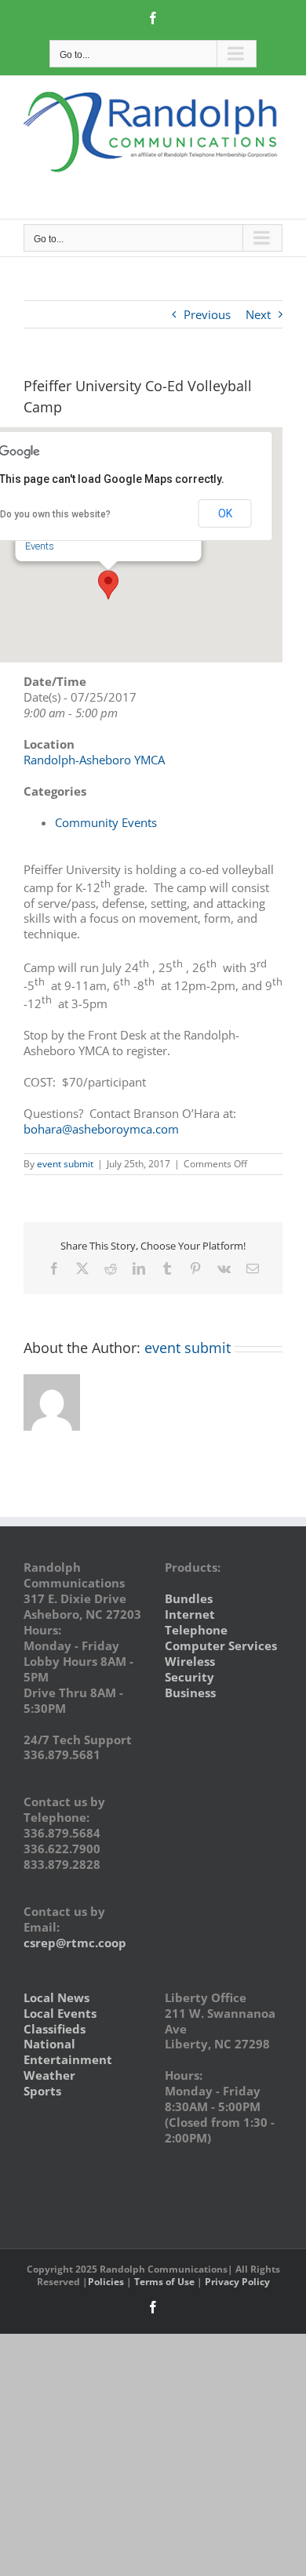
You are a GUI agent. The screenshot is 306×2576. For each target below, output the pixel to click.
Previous (207, 314)
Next (258, 314)
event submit (65, 1164)
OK (225, 513)
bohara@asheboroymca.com (101, 1129)
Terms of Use (164, 2282)
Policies (106, 2282)
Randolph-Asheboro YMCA (94, 760)
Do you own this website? (55, 514)
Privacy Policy (237, 2282)
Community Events (106, 822)
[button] (108, 585)
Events (40, 546)
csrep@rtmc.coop (75, 1943)
